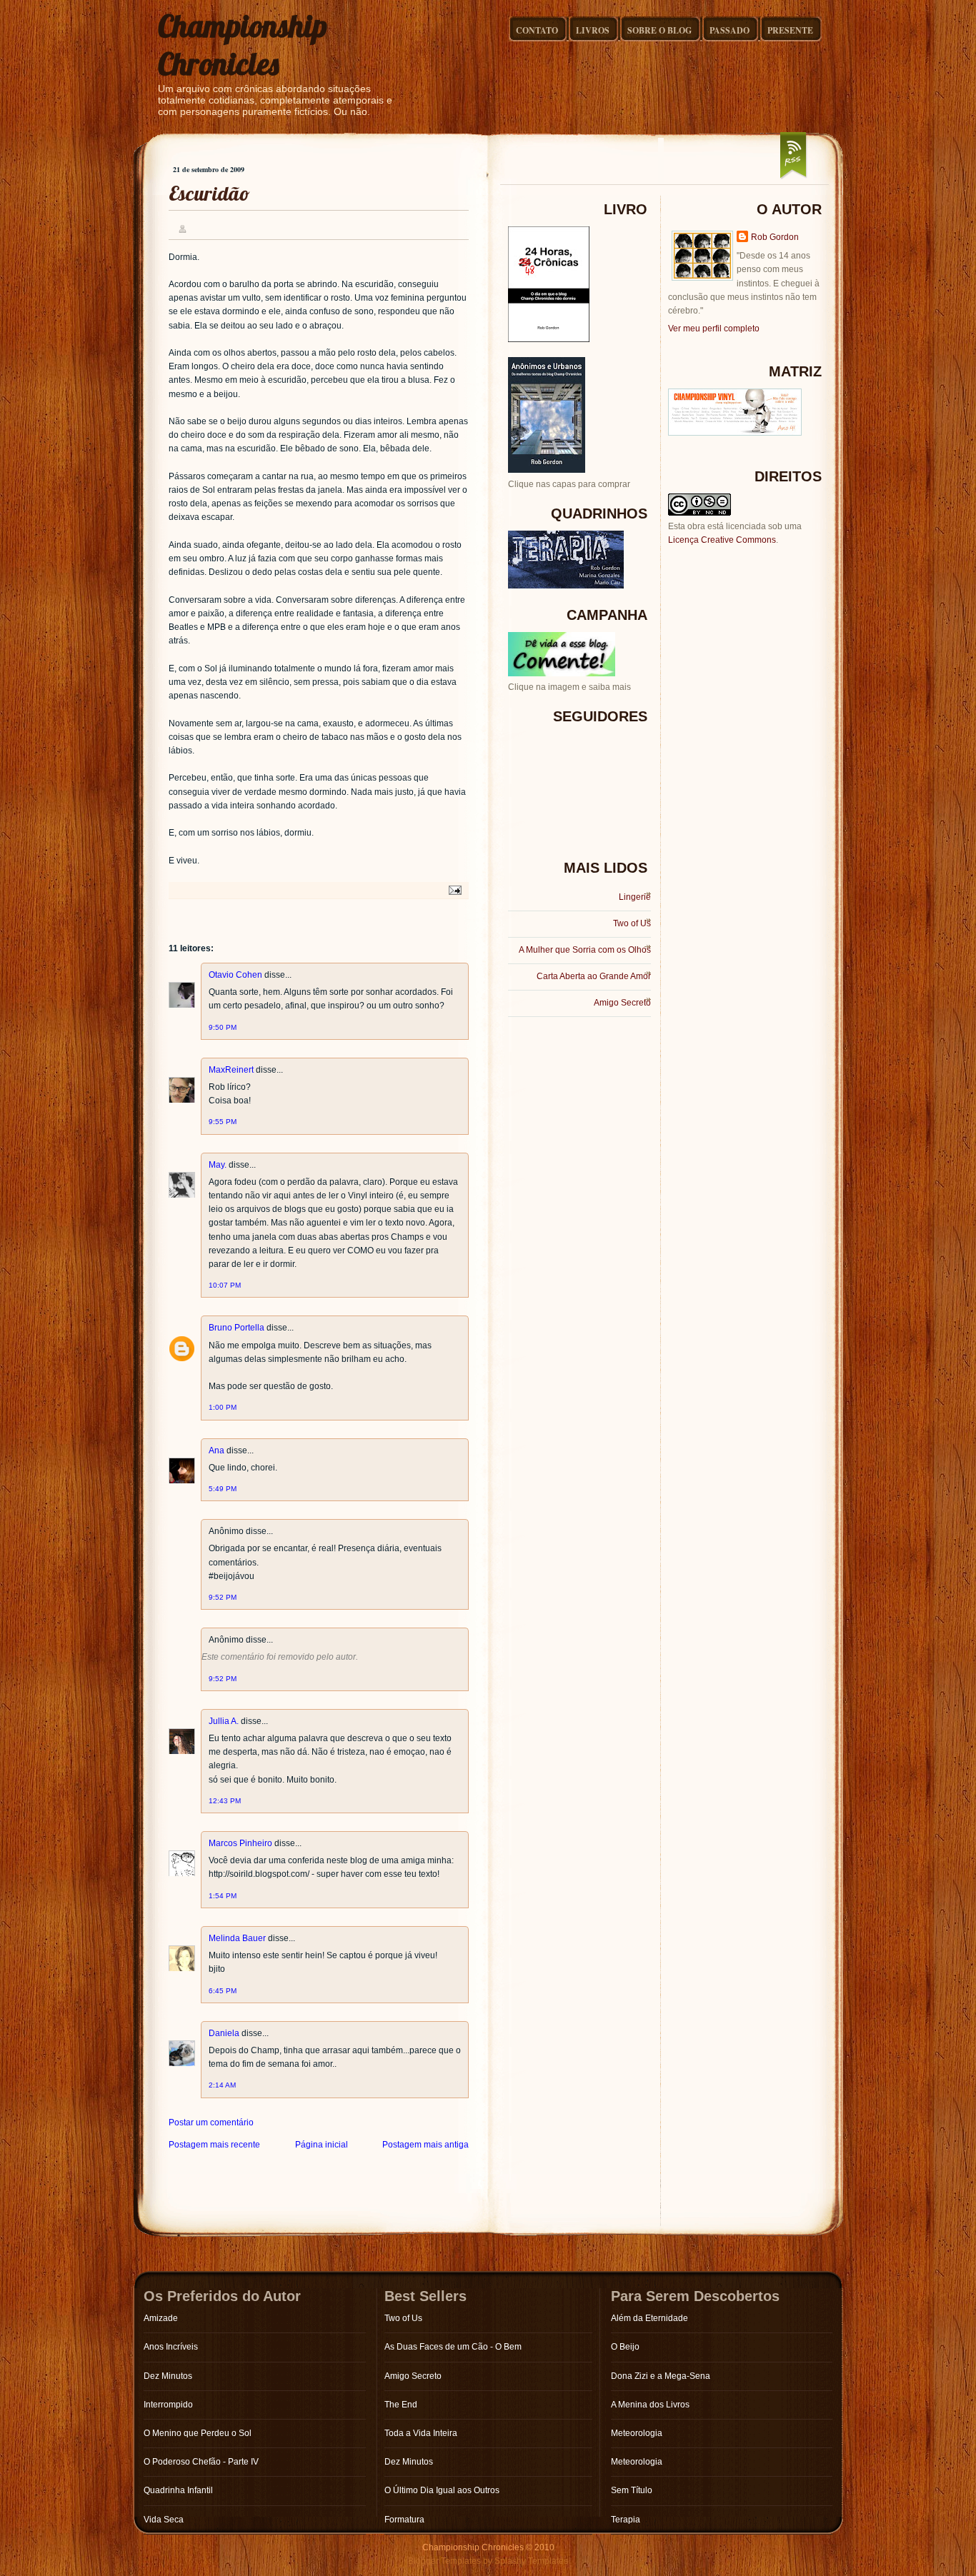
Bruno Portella (236, 1328)
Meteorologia (637, 2433)
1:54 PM (223, 1896)
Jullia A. (224, 1721)
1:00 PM (223, 1407)
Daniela (224, 2033)
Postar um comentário (211, 2123)
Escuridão (209, 193)
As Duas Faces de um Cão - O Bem (453, 2347)
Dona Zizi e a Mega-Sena (661, 2376)
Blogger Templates (444, 2561)
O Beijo (625, 2347)
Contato (537, 30)
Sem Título (632, 2490)
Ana (216, 1450)
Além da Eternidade (649, 2318)
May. (218, 1165)
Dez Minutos (168, 2376)
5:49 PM (223, 1489)
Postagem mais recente (214, 2145)
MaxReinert (231, 1070)
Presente (790, 30)
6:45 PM (223, 1991)
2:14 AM (222, 2085)
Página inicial (322, 2145)
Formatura (404, 2520)
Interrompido (168, 2405)
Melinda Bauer (237, 1938)
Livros (593, 30)
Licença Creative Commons (722, 540)
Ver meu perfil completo (714, 329)
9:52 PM (223, 1597)
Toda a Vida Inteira (421, 2433)
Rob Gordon (775, 237)
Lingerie (635, 897)
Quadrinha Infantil (178, 2490)
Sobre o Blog (659, 30)
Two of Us (632, 923)
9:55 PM (223, 1122)
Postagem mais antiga (425, 2145)
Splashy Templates (531, 2561)
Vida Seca (164, 2520)
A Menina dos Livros (650, 2405)
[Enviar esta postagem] (453, 889)
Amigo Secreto (622, 1003)
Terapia (626, 2520)
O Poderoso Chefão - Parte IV (201, 2462)
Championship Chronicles (243, 45)
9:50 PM (223, 1027)
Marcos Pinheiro (240, 1843)
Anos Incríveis (171, 2347)
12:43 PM (225, 1801)
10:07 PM (225, 1285)
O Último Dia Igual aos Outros (442, 2490)
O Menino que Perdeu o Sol (198, 2433)
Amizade (161, 2318)
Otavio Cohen (235, 975)
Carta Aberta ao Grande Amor (594, 976)
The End (401, 2405)
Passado (729, 30)
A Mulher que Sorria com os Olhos (585, 950)
